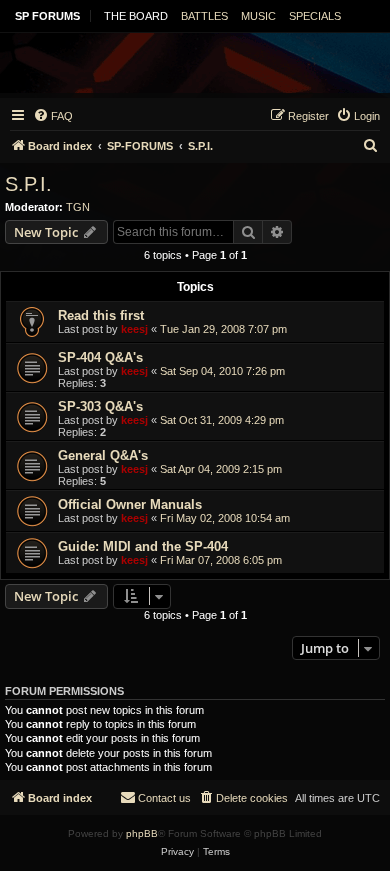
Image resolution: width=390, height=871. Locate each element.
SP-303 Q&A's (100, 406)
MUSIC (258, 16)
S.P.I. (28, 184)
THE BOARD (136, 16)
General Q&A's (103, 455)
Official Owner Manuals (130, 504)
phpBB (142, 833)
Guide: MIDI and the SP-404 (143, 546)
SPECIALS (315, 16)
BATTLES (204, 16)
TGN (78, 207)
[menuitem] (53, 116)
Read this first (101, 315)
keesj (134, 329)
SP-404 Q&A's (100, 357)
